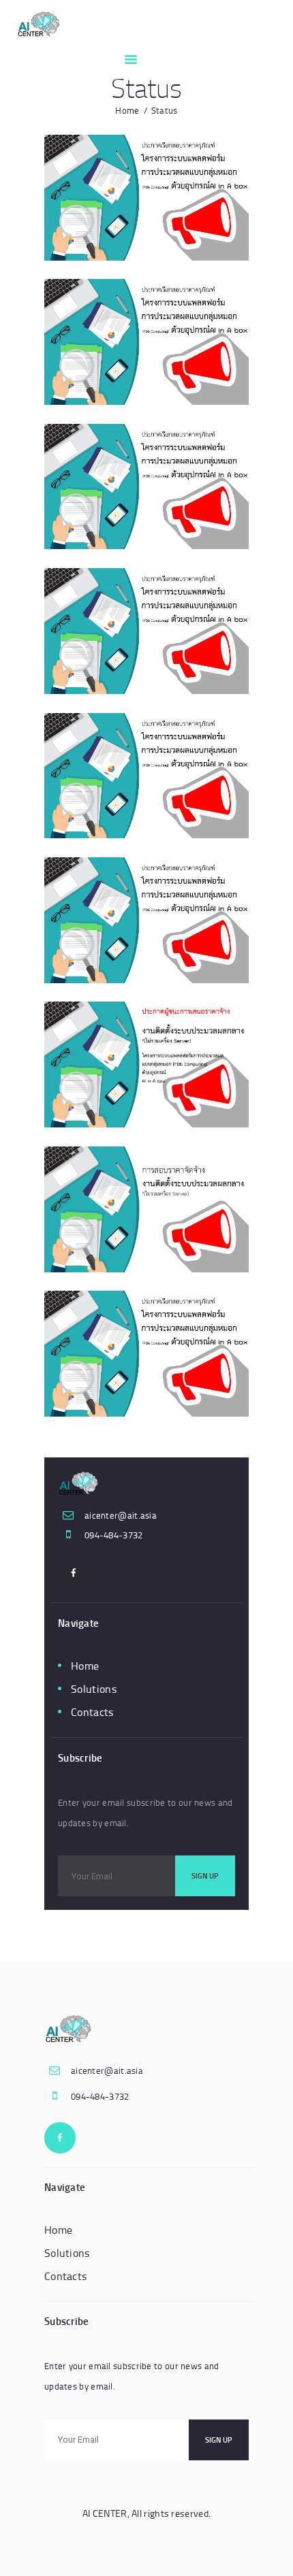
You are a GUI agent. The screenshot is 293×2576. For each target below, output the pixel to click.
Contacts (92, 1712)
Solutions (94, 1689)
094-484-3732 (114, 1535)
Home (127, 110)
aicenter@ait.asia (121, 1515)
